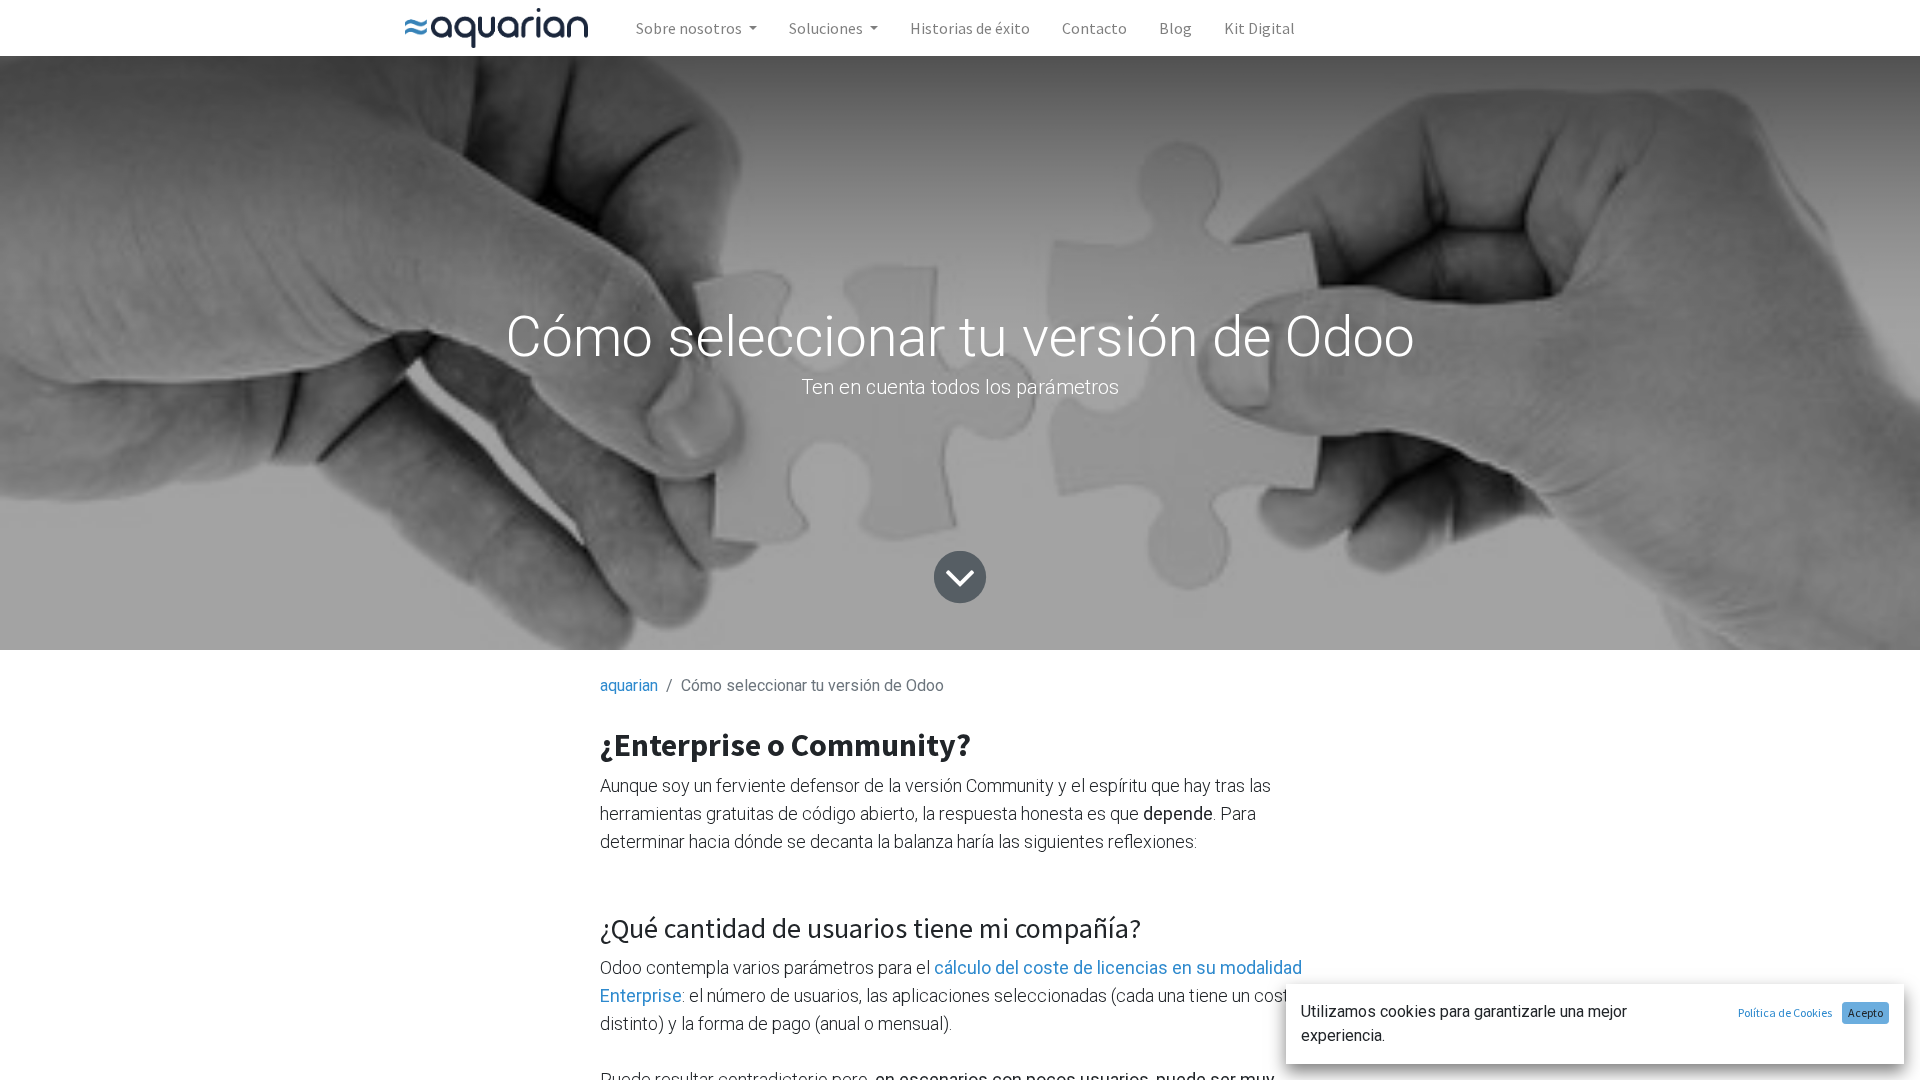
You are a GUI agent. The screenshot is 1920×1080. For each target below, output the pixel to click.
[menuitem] (970, 28)
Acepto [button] (1865, 1012)
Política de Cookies (1785, 1012)
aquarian (629, 685)
